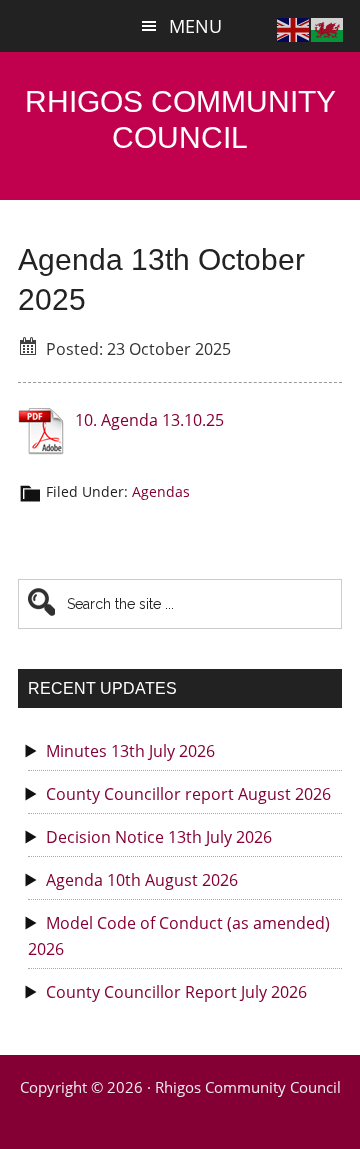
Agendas (161, 491)
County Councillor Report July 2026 (176, 992)
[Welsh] (328, 28)
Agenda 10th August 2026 (142, 880)
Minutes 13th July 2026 (130, 751)
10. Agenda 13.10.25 (149, 420)
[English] (294, 28)
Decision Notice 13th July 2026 (159, 837)
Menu (195, 26)
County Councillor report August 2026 (188, 794)
